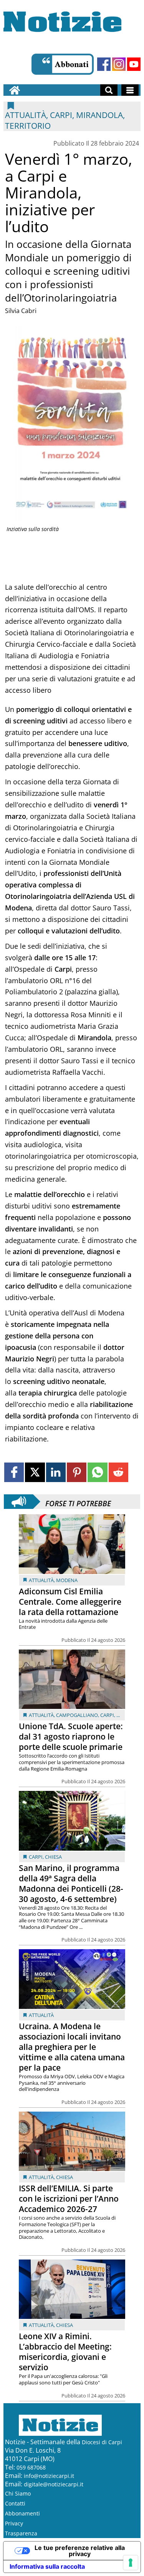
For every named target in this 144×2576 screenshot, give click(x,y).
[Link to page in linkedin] (56, 1472)
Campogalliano (77, 1715)
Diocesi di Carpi (102, 2442)
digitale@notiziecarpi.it (54, 2484)
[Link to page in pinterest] (77, 1472)
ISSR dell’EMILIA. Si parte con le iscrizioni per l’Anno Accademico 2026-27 (69, 2199)
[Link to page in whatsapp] (97, 1472)
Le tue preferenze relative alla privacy (80, 2551)
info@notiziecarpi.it (49, 2476)
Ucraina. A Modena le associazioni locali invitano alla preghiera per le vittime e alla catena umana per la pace (72, 2047)
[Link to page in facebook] (14, 1472)
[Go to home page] (15, 90)
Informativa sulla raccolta (47, 2566)
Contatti (15, 2503)
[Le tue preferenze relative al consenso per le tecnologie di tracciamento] (131, 2563)
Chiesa (53, 1857)
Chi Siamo (18, 2493)
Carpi (107, 1715)
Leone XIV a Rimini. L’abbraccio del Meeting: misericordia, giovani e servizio (65, 2352)
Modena (67, 1580)
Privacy (14, 2523)
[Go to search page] (109, 90)
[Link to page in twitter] (35, 1472)
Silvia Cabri (21, 311)
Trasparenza (21, 2533)
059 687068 (31, 2467)
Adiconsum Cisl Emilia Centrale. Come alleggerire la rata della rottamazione (70, 1602)
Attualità (41, 1580)
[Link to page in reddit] (118, 1472)
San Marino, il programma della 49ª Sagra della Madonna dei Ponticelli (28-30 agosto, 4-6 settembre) (71, 1883)
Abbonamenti (22, 2513)
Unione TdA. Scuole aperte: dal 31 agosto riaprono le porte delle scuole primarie (71, 1736)
